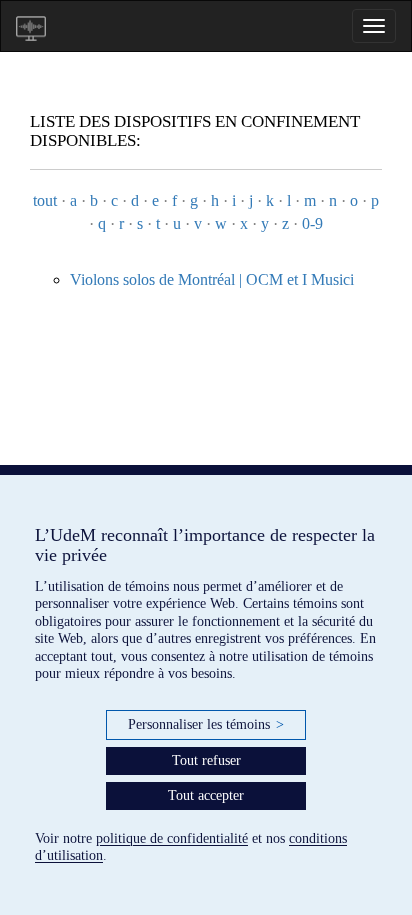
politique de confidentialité (172, 838)
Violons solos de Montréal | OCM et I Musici (212, 279)
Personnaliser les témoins (206, 724)
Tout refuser (206, 760)
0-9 (312, 223)
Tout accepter (206, 795)
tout (45, 200)
